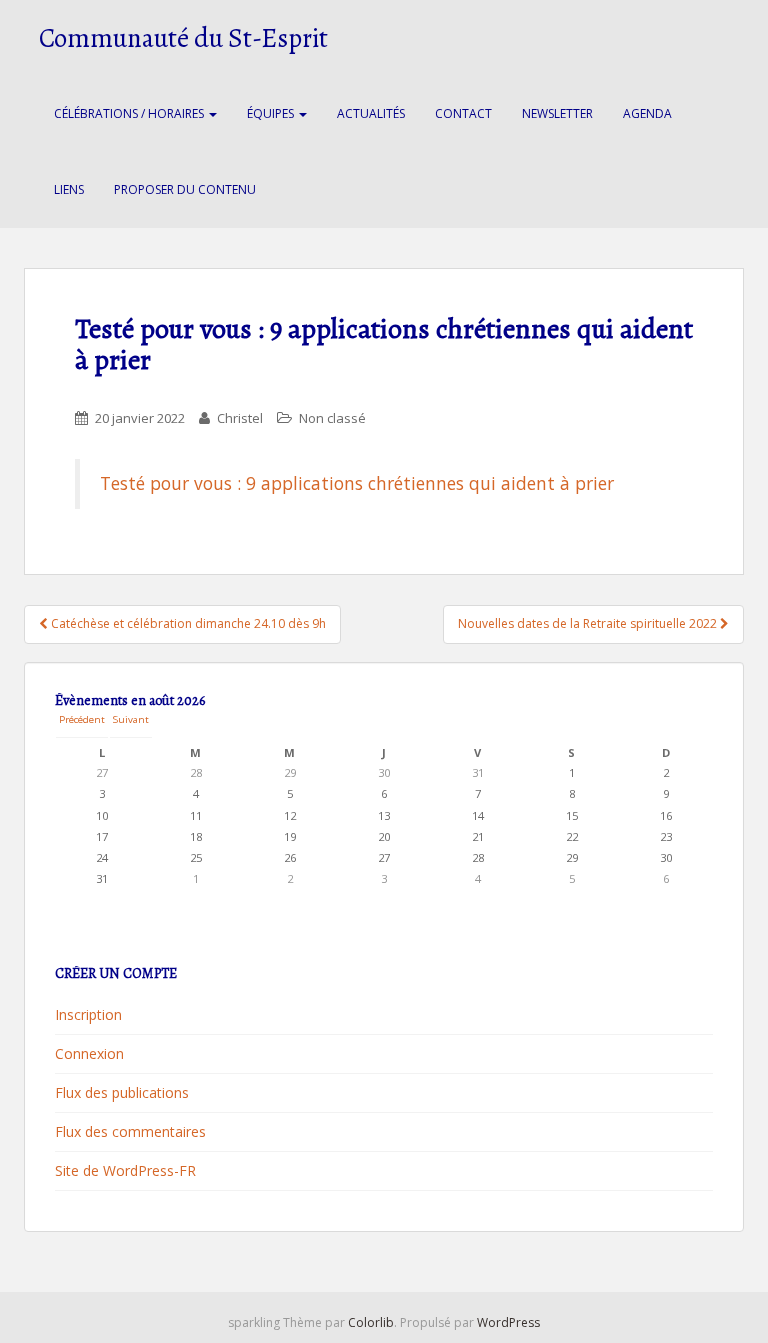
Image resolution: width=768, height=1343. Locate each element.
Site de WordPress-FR (125, 1170)
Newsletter (557, 113)
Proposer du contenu (185, 189)
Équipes (272, 113)
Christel (240, 418)
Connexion (89, 1053)
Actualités (371, 113)
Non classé (332, 418)
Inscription (88, 1014)
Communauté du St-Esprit (183, 38)
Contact (463, 113)
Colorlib (371, 1322)
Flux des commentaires (130, 1131)
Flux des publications (122, 1092)
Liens (69, 189)
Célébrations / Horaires (130, 113)
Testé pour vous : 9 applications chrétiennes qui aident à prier (357, 483)
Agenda (647, 113)
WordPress (508, 1322)
